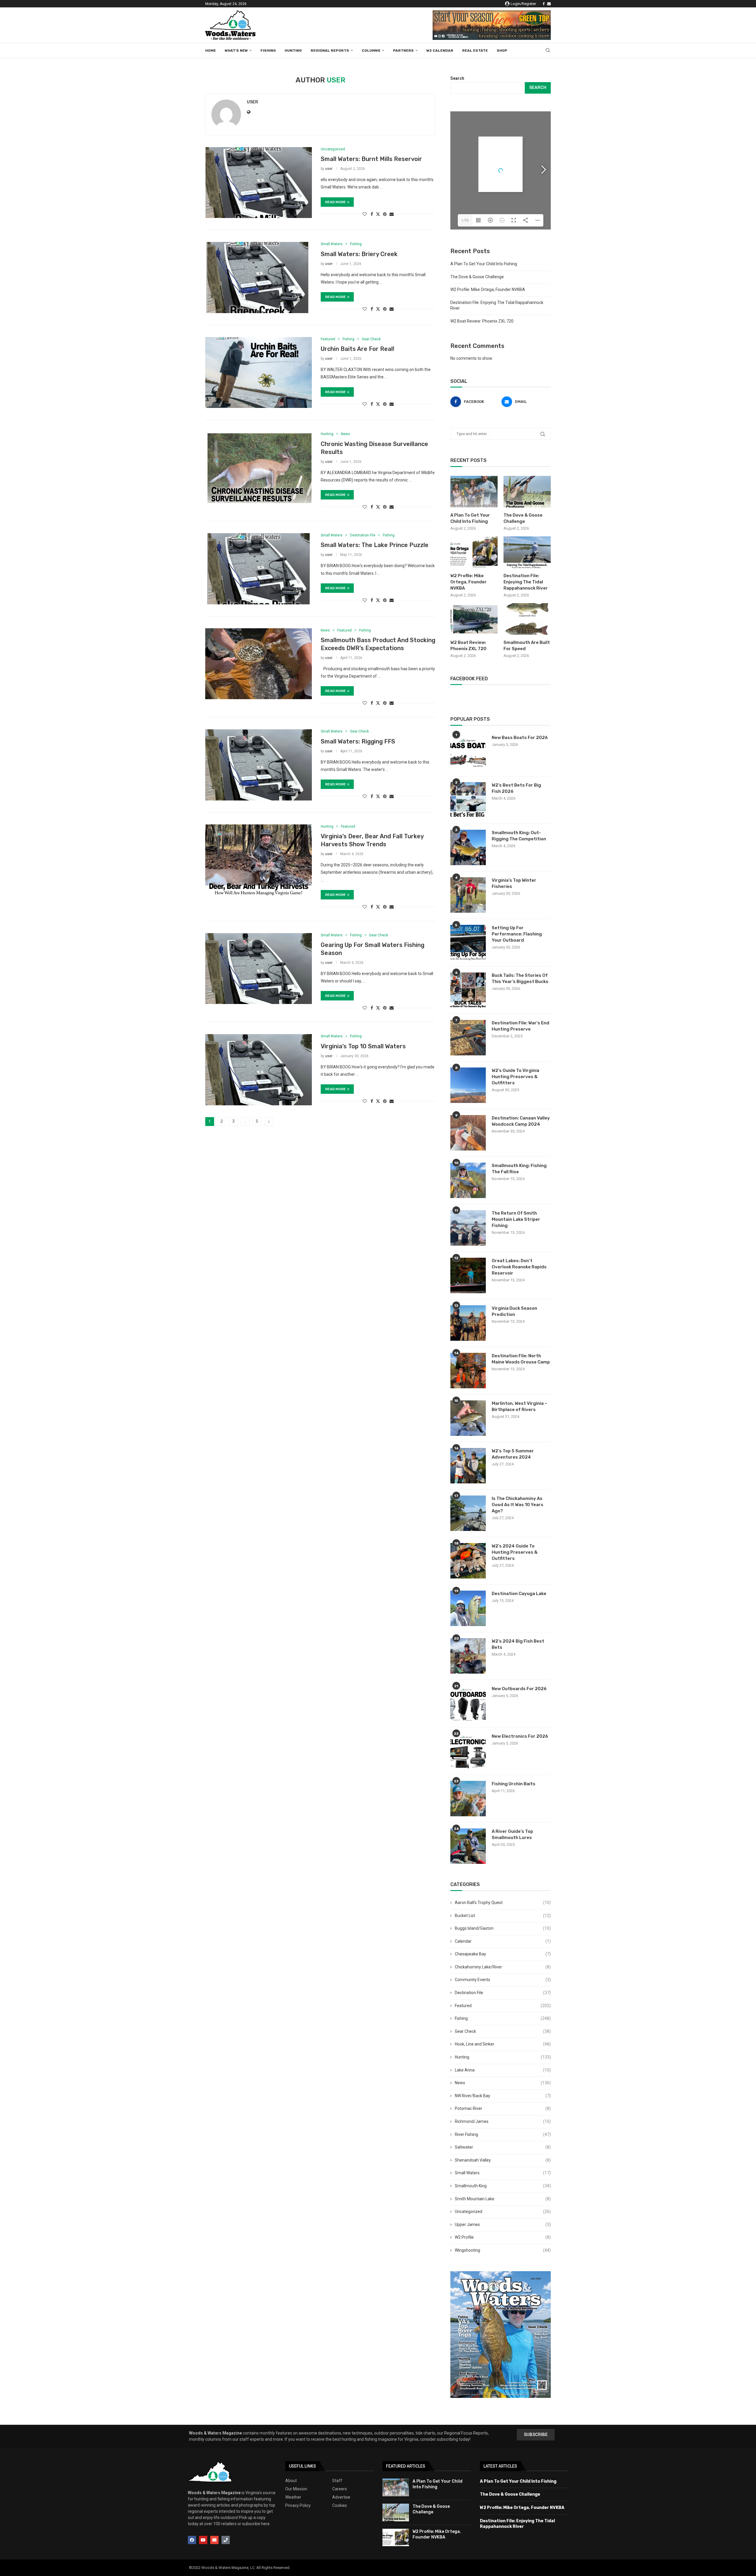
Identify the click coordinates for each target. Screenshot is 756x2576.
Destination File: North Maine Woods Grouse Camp (521, 1359)
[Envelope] (214, 2540)
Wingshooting (503, 2250)
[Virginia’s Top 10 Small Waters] (259, 1070)
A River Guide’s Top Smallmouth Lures (512, 1834)
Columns (371, 51)
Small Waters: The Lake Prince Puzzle (375, 545)
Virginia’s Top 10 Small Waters (363, 1046)
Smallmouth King (503, 2186)
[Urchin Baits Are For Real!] (259, 372)
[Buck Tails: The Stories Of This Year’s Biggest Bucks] (468, 990)
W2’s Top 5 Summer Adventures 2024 (513, 1454)
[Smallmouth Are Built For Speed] (527, 619)
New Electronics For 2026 (520, 1736)
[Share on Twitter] (378, 214)
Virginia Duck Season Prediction (514, 1311)
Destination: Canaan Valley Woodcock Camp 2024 (521, 1121)
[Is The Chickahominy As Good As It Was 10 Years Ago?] (468, 1513)
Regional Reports (330, 51)
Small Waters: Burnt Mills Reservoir (371, 159)
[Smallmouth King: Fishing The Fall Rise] (468, 1180)
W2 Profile (503, 2237)
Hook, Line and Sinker (503, 2044)
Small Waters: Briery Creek (359, 254)
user (252, 102)
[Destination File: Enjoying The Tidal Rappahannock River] (527, 552)
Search (457, 78)
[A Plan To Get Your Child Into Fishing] (474, 492)
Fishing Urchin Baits (514, 1784)
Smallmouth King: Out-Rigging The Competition (519, 836)
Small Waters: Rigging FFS (358, 741)
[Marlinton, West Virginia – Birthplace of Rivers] (468, 1418)
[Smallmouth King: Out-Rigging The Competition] (468, 847)
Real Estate (475, 51)
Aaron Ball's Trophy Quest (503, 1903)
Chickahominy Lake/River (503, 1967)
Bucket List (503, 1916)
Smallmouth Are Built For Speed (527, 646)
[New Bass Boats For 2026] (468, 752)
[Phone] (226, 2540)
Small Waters (503, 2173)
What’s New (236, 51)
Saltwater (503, 2147)
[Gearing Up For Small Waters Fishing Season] (259, 969)
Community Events (503, 1980)
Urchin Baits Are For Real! (357, 349)
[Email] (549, 4)
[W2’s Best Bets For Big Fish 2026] (468, 800)
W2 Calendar (440, 51)
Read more (335, 202)
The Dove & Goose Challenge (477, 277)
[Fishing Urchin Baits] (468, 1799)
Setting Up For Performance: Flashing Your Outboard (517, 934)
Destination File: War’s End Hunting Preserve (520, 1026)
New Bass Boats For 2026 (520, 738)
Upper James (503, 2224)
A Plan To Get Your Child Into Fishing (484, 264)
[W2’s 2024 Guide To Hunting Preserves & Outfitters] (468, 1561)
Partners (403, 51)
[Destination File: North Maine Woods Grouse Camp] (468, 1371)
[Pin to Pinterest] (385, 214)
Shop (502, 51)
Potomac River (503, 2108)
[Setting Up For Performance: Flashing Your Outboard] (468, 943)
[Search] (548, 51)
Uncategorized (503, 2212)
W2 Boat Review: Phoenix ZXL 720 (482, 321)
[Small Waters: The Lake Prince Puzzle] (259, 569)
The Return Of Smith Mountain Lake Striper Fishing (516, 1219)
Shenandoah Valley (503, 2160)
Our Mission (296, 2489)
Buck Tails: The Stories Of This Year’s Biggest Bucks (520, 978)
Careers (340, 2489)
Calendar (503, 1941)
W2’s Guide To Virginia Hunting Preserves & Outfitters (515, 1077)
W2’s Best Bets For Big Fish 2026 (516, 788)
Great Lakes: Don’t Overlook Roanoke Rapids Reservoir (519, 1267)
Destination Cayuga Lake (519, 1594)
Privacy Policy (298, 2505)
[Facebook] (544, 4)
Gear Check (503, 2031)
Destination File (503, 1993)
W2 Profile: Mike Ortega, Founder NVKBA (488, 289)
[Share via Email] (392, 214)
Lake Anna (503, 2070)
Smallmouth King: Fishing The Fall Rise (519, 1169)
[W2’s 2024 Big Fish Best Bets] (468, 1656)
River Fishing (503, 2134)
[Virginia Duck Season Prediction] (468, 1323)
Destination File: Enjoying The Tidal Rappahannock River (526, 582)
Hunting (293, 51)
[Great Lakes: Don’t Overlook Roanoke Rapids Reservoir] (468, 1275)
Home (211, 51)
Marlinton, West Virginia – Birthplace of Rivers (519, 1406)
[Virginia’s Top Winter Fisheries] (468, 895)
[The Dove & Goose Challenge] (527, 492)
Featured (503, 2006)
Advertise (341, 2497)
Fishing (268, 51)
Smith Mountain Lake (503, 2199)
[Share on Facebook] (372, 214)
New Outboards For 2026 (519, 1689)
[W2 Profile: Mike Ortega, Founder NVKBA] (474, 552)
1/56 (465, 220)
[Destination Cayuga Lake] (468, 1608)
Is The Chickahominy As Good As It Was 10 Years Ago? (518, 1505)
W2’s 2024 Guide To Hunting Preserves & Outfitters (515, 1552)
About (291, 2481)
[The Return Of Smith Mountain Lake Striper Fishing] (468, 1228)
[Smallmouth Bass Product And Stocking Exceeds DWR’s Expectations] (259, 664)
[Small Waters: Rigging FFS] (259, 765)
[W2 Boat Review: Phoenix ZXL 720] (474, 619)
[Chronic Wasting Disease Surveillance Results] (259, 467)
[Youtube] (203, 2540)
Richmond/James (503, 2121)
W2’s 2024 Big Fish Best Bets (518, 1644)
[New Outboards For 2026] (468, 1703)
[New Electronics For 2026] (468, 1751)
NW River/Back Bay (503, 2096)
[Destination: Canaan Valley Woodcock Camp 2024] (468, 1133)
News (503, 2083)
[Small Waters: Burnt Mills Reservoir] (259, 183)
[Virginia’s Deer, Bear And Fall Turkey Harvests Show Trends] (259, 860)
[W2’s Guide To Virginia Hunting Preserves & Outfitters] (468, 1085)
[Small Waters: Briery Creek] (259, 277)
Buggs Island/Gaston (503, 1928)
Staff (337, 2481)
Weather (293, 2497)
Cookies (340, 2505)
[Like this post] (365, 214)
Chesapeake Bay (503, 1954)
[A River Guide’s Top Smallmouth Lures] (468, 1846)
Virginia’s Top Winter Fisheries (514, 883)
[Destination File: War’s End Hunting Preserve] (468, 1038)
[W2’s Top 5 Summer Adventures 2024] (468, 1466)
